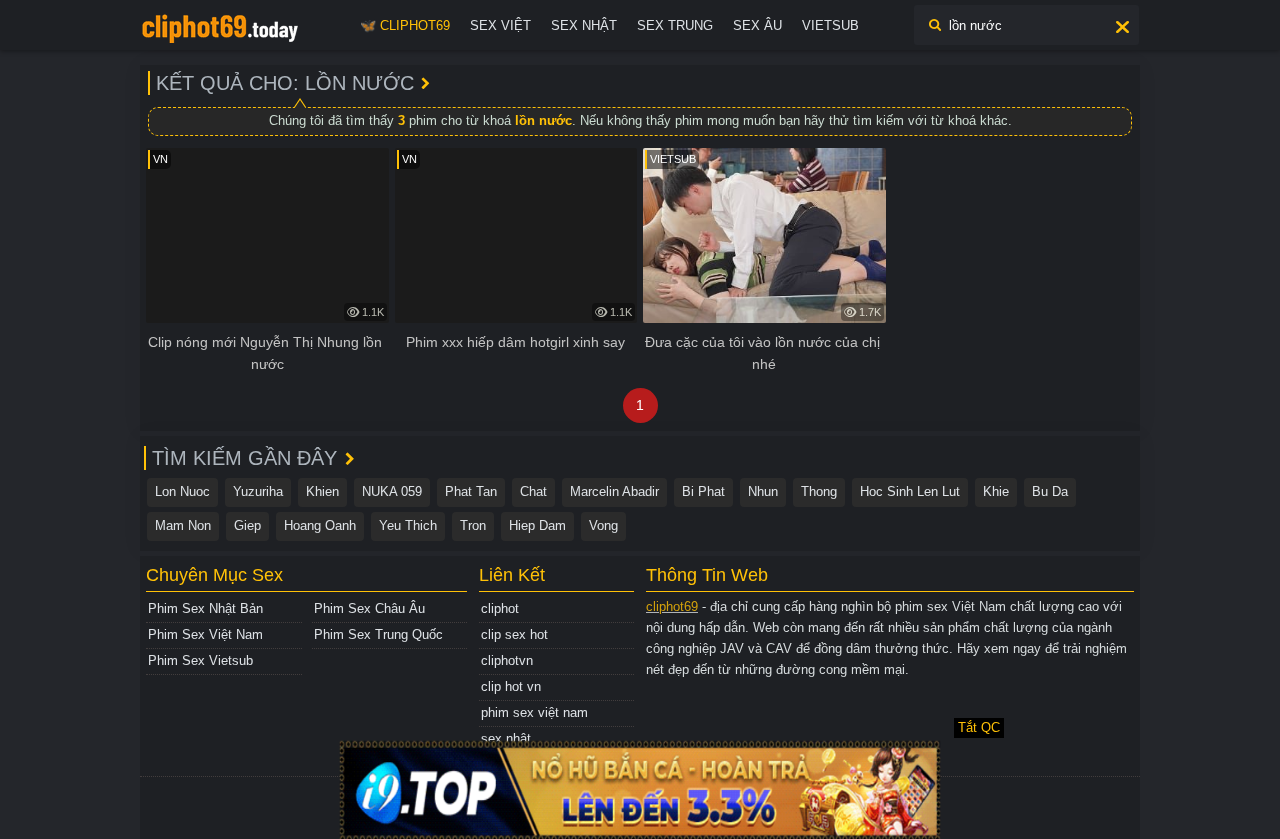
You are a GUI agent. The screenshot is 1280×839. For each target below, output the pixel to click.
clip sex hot (514, 634)
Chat (533, 491)
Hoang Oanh (320, 525)
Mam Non (183, 525)
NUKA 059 (392, 491)
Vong (603, 525)
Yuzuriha (258, 491)
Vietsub (830, 25)
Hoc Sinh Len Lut (910, 491)
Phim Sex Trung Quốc (378, 634)
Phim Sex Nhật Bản (205, 608)
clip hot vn (511, 686)
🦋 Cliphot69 (405, 25)
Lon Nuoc (182, 491)
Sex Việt (500, 25)
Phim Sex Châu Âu (369, 608)
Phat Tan (471, 491)
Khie (996, 491)
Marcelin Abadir (614, 491)
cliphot (500, 608)
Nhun (763, 491)
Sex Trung (675, 25)
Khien (322, 491)
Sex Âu (757, 25)
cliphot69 (672, 606)
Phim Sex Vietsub (200, 660)
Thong (819, 491)
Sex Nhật (584, 25)
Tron (473, 525)
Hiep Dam (537, 525)
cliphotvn (507, 660)
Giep (247, 525)
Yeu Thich (408, 525)
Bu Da (1050, 491)
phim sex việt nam (534, 712)
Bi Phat (703, 491)
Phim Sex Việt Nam (205, 634)
